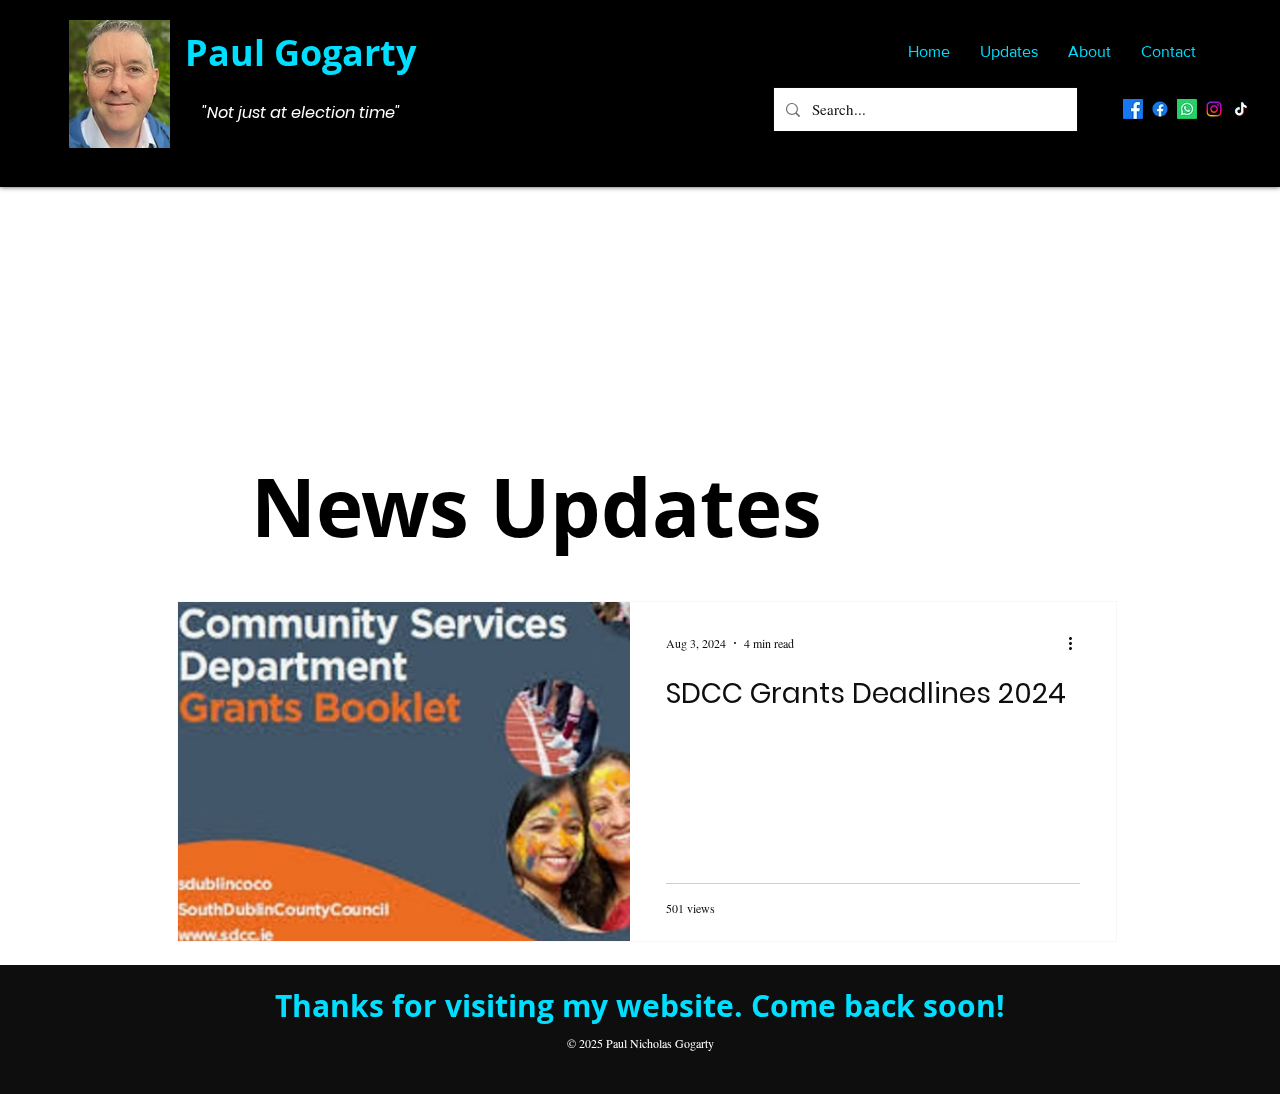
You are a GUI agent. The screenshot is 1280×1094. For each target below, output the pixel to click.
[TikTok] (1241, 109)
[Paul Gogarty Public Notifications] (1160, 109)
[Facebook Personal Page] (1133, 109)
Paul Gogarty (300, 52)
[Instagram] (1214, 109)
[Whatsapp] (1187, 109)
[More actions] (1077, 643)
